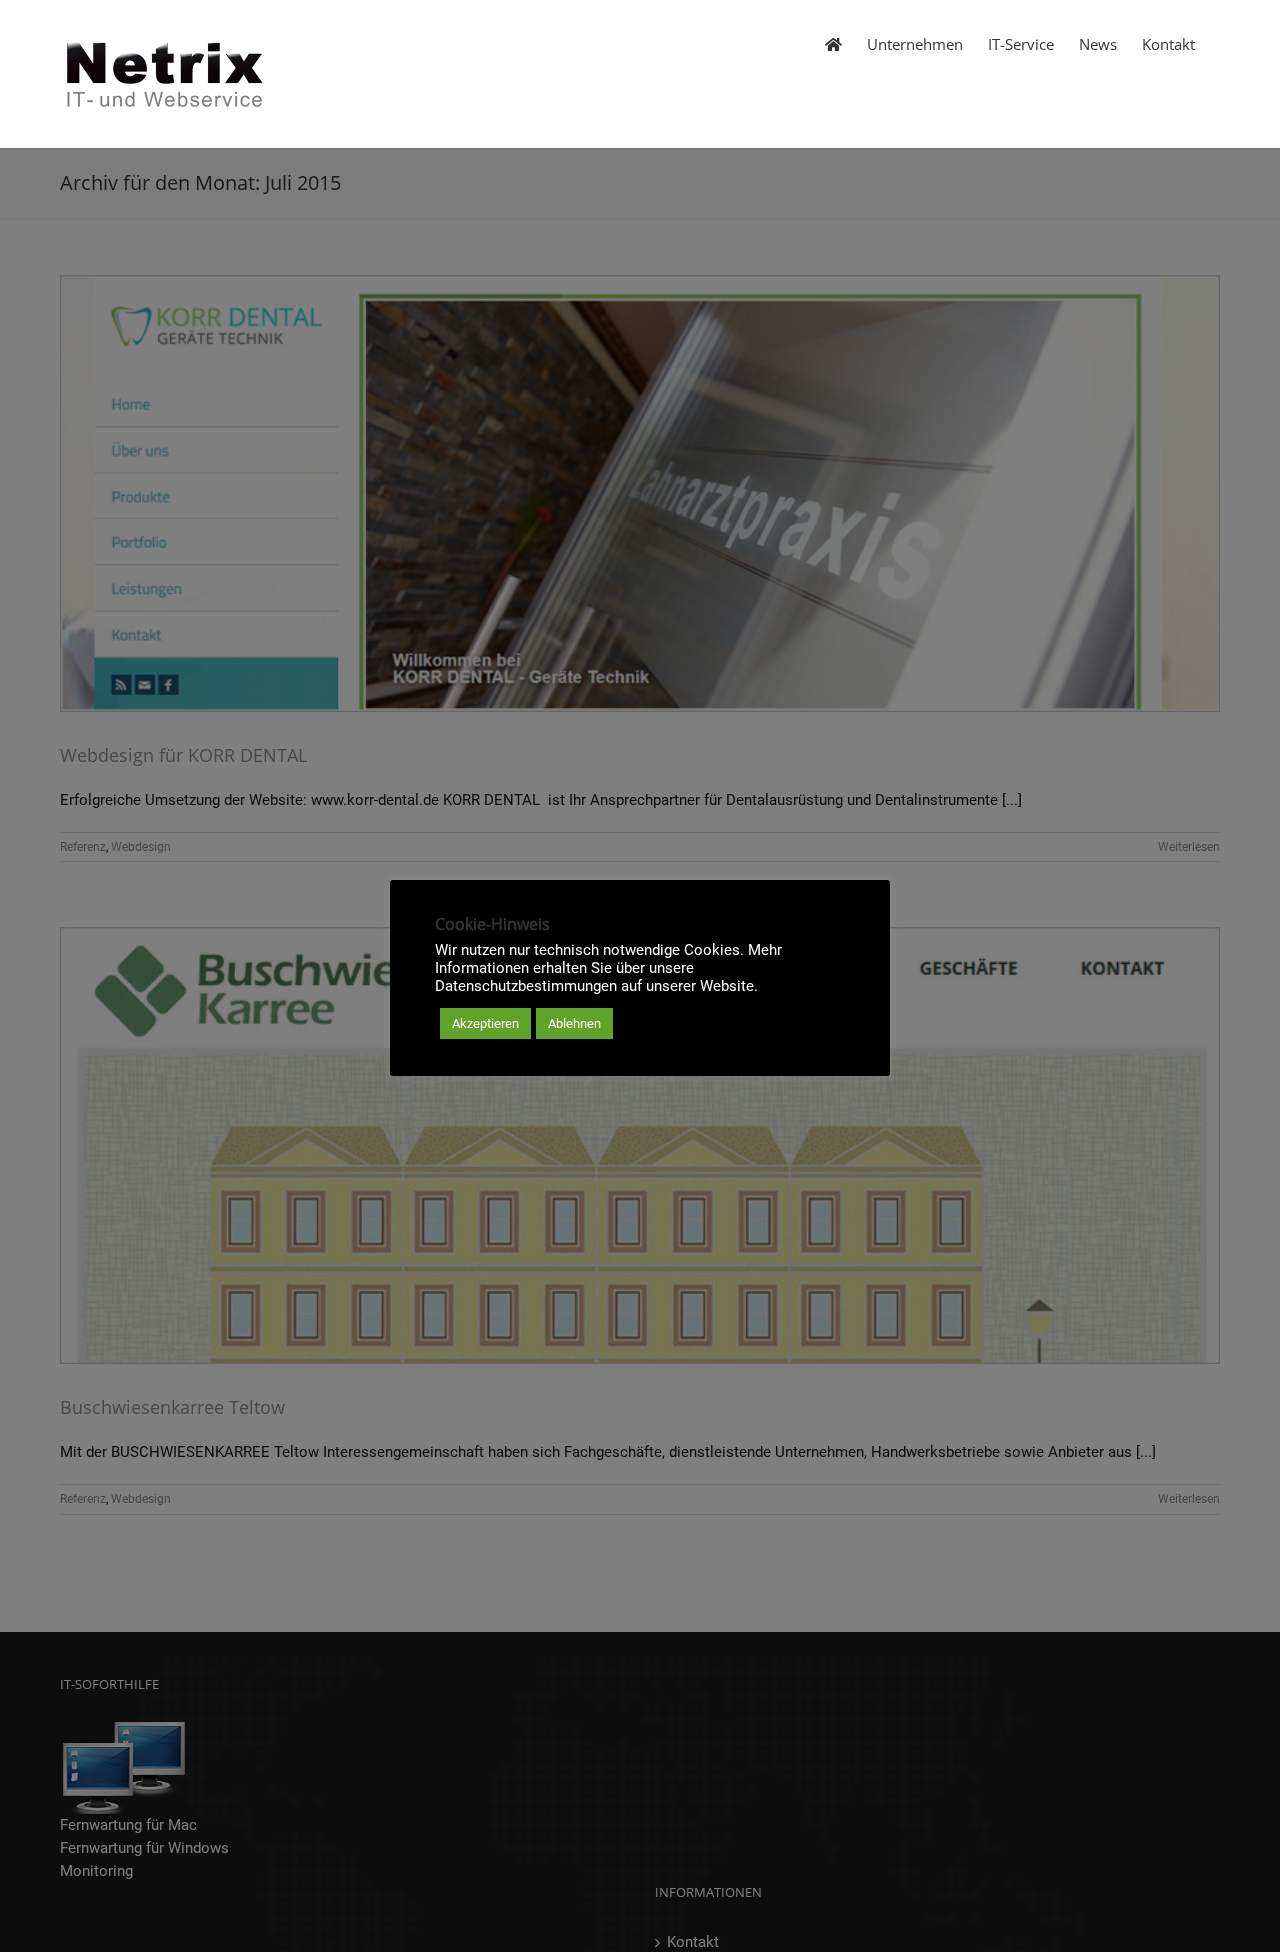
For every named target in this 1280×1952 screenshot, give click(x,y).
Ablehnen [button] (574, 1023)
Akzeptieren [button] (485, 1023)
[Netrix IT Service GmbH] (833, 43)
